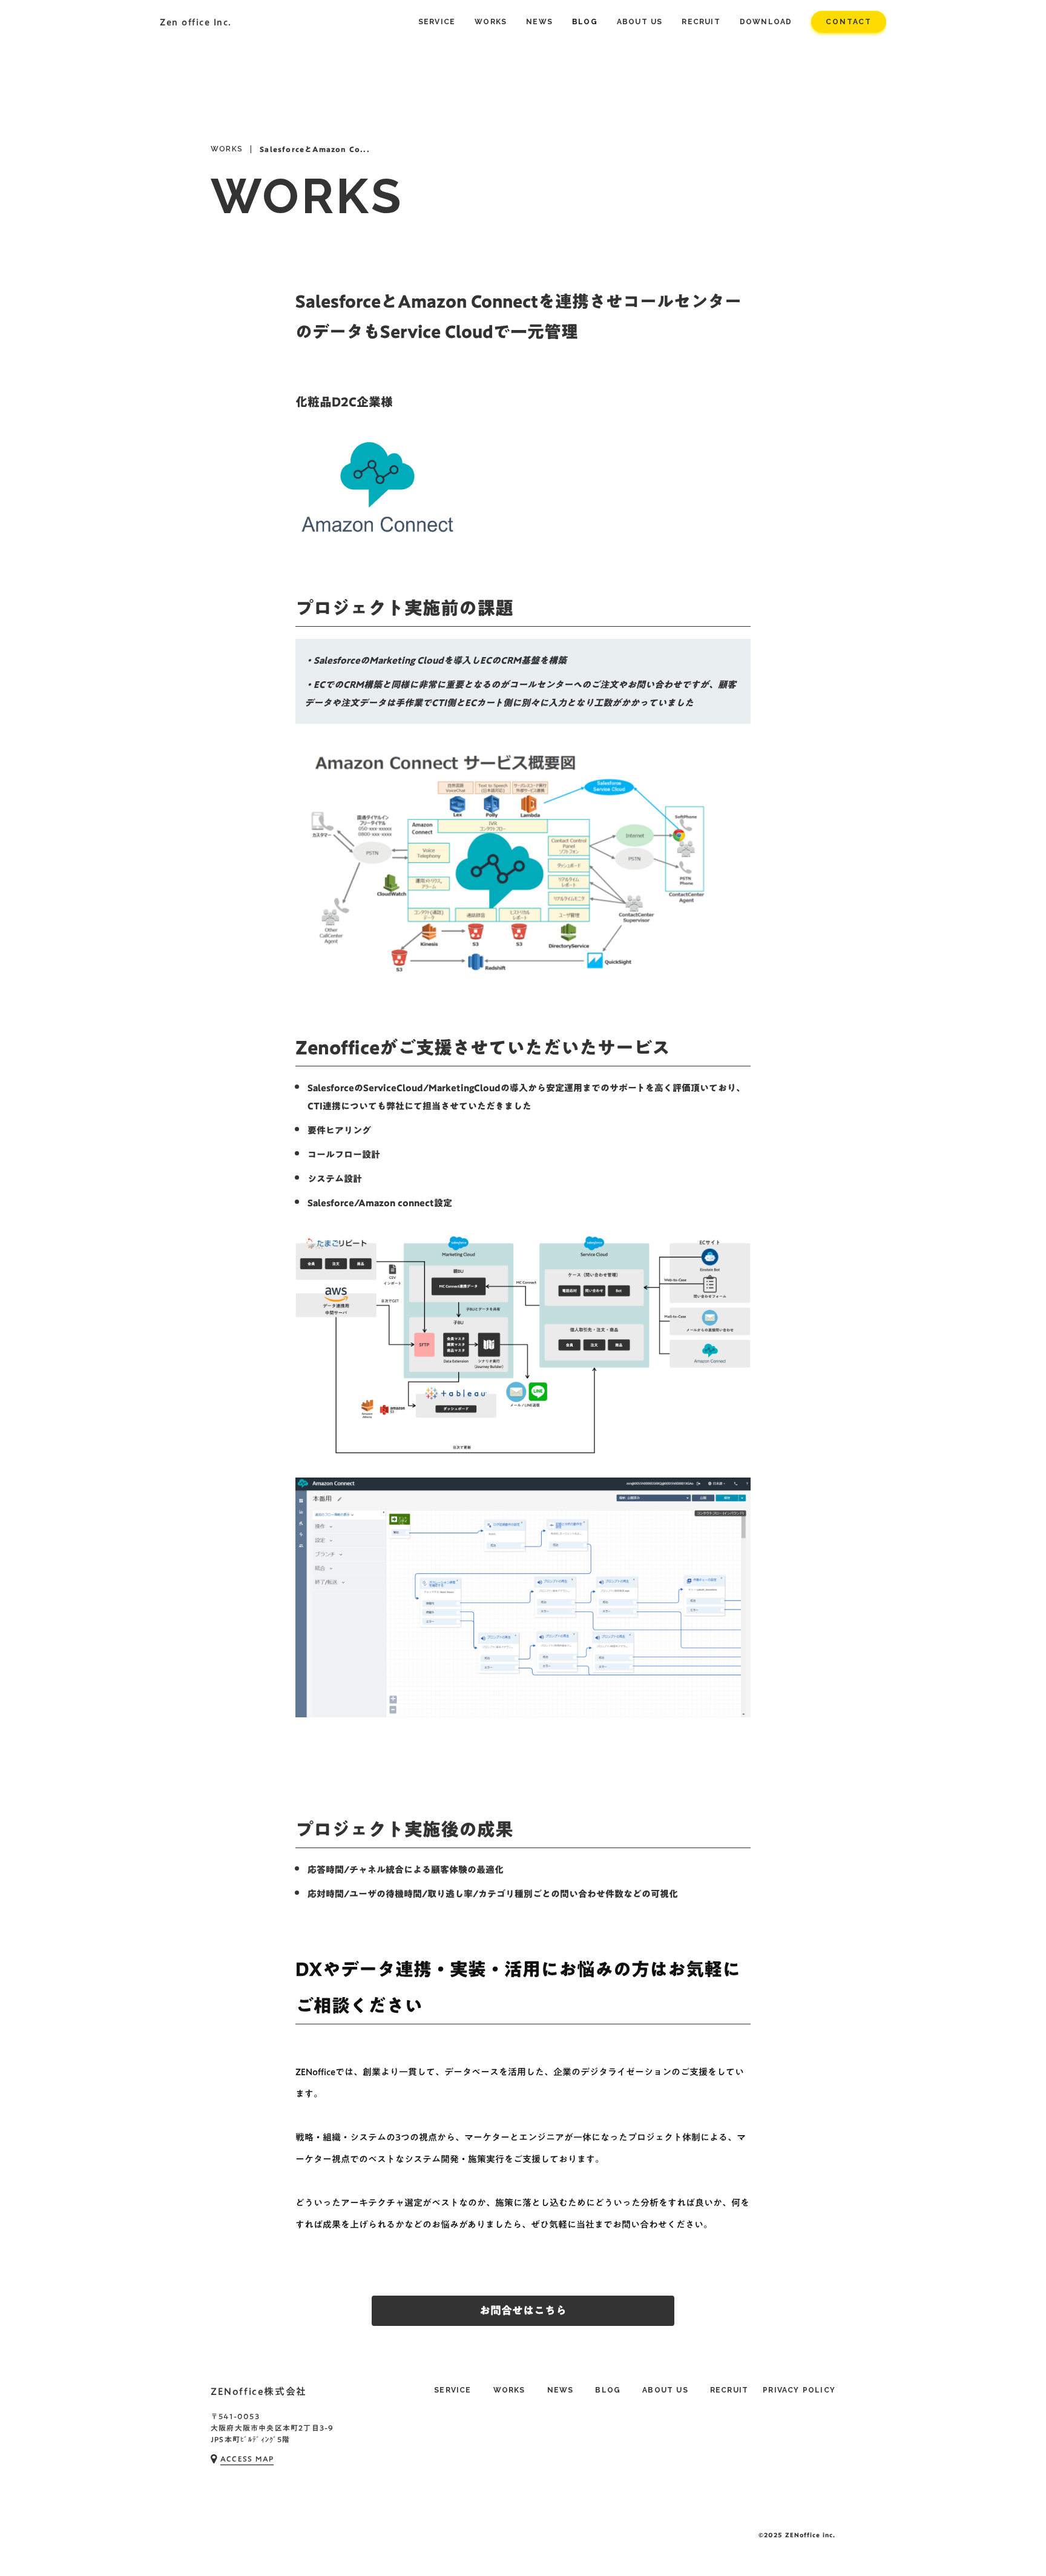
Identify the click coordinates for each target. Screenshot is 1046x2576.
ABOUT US (665, 2390)
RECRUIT (729, 2390)
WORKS (227, 149)
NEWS (561, 2390)
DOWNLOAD (766, 22)
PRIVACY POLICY (799, 2390)
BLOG (608, 2390)
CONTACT (849, 22)
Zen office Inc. (196, 22)
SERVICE (452, 2390)
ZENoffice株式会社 (259, 2391)
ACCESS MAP (247, 2459)
